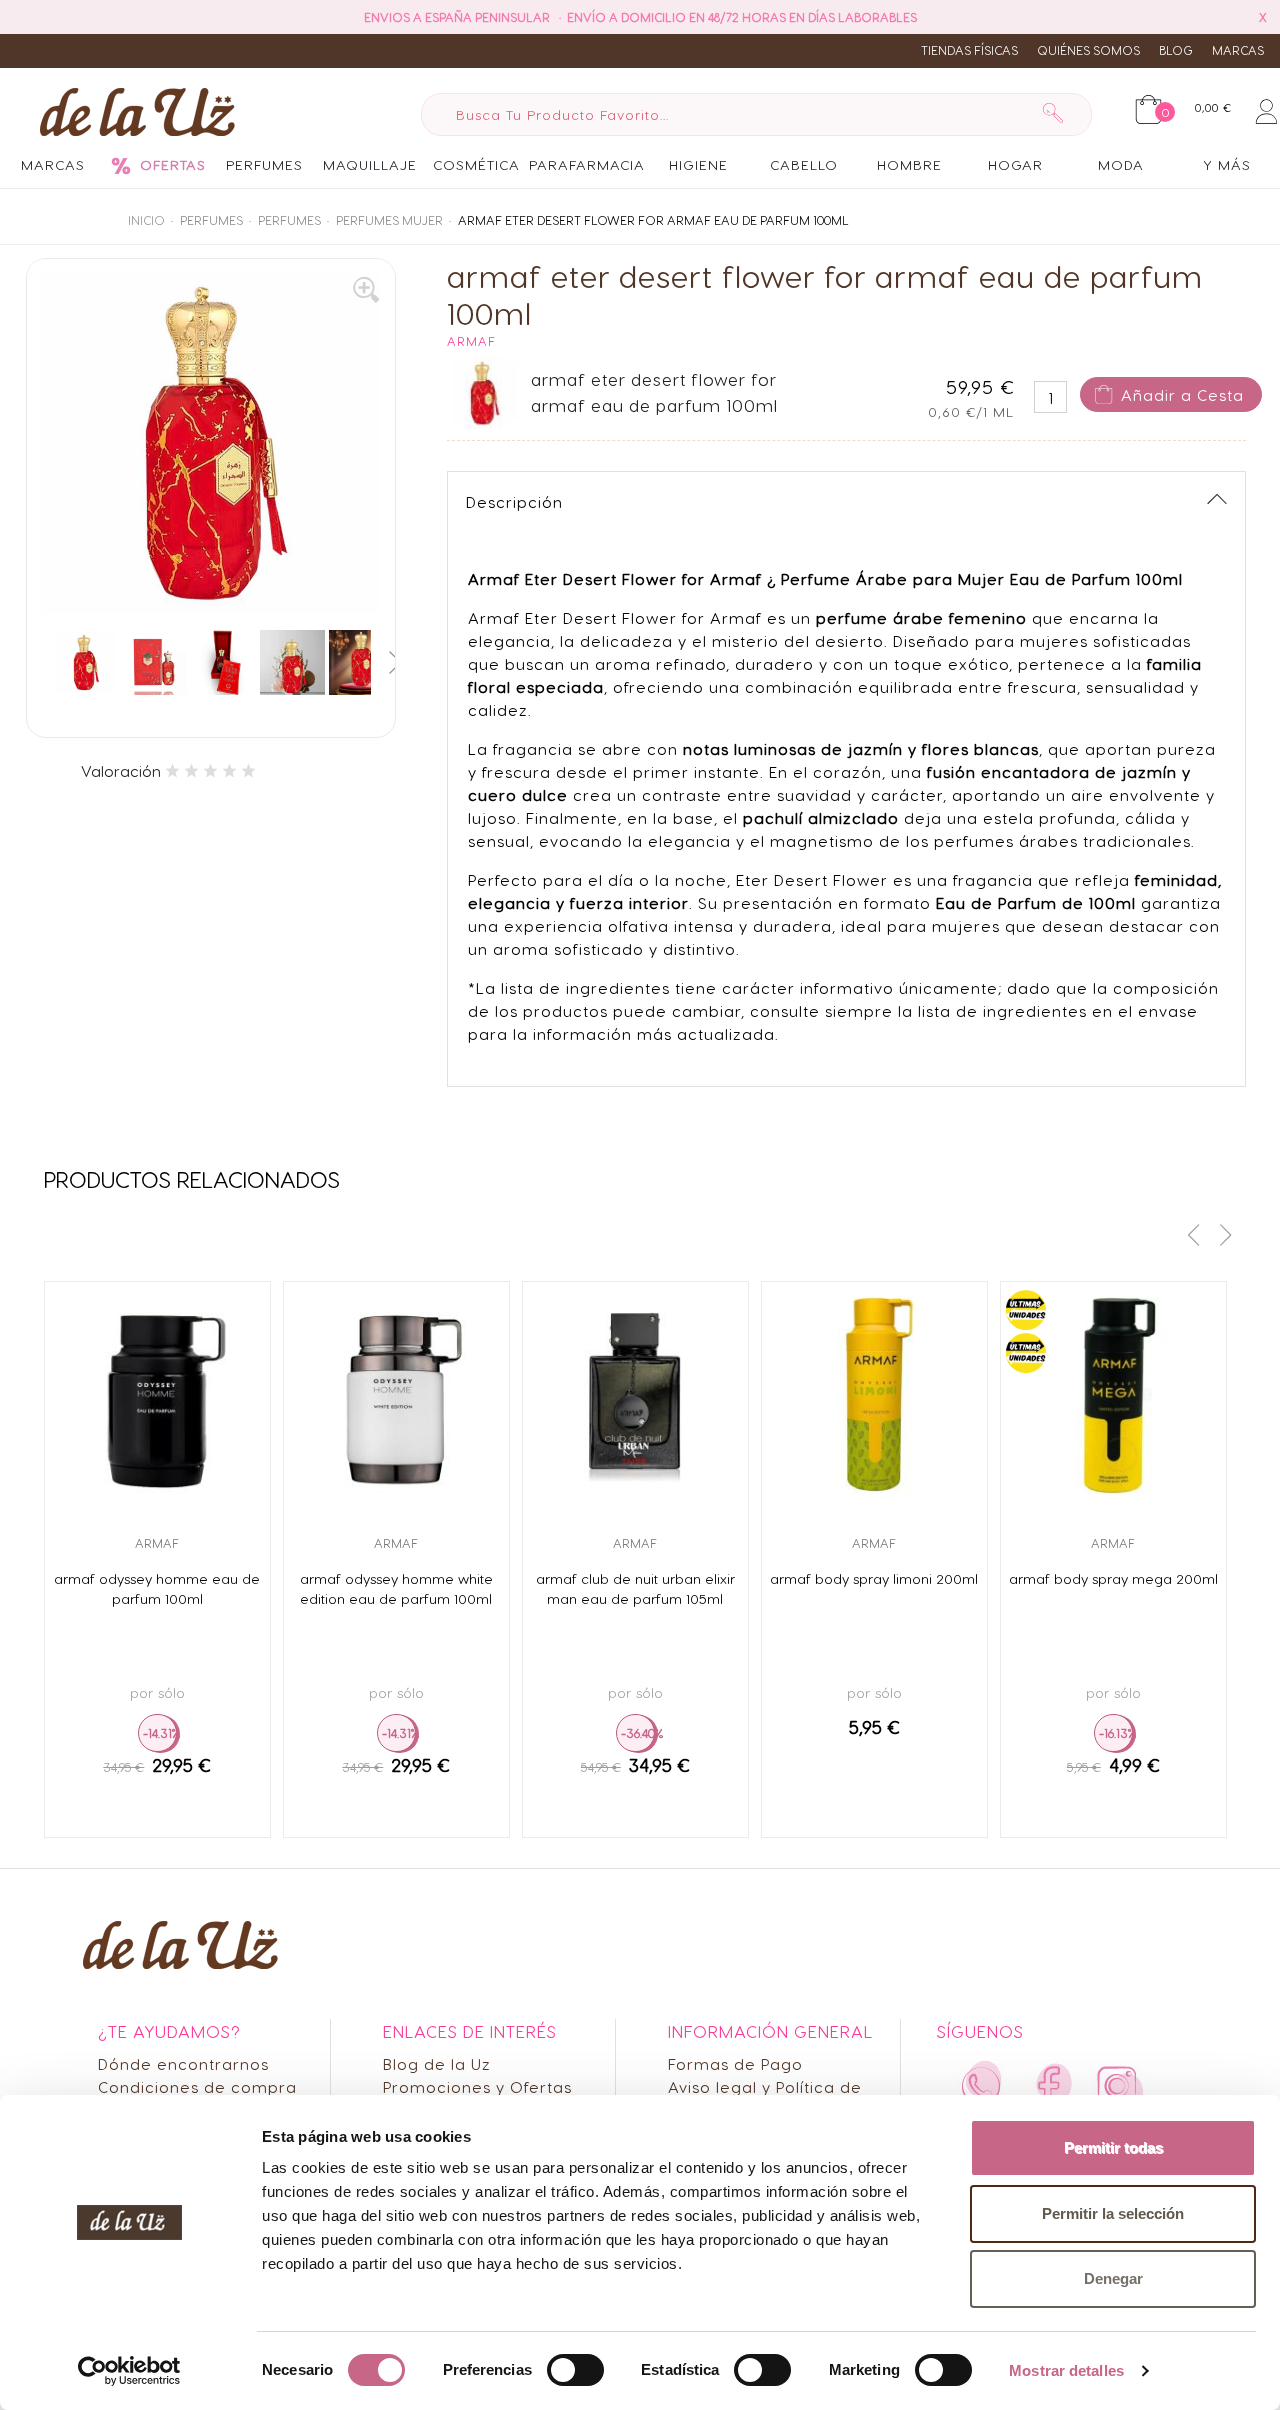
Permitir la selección (1113, 2213)
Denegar (1113, 2278)
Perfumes (211, 220)
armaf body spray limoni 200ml (874, 1578)
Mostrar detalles (1066, 2370)
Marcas (1238, 50)
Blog (1176, 50)
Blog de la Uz (437, 2063)
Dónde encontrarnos (183, 2063)
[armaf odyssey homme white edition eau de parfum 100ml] (396, 1394)
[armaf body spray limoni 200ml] (874, 1394)
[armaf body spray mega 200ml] (1113, 1394)
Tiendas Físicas (969, 50)
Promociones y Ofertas (477, 2086)
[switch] (575, 2370)
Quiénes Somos (1088, 50)
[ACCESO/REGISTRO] (1266, 108)
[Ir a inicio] (132, 111)
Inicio (146, 220)
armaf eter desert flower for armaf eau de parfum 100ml (653, 220)
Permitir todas (1113, 2147)
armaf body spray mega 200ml (1113, 1578)
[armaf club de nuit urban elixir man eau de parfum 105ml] (635, 1394)
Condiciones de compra (197, 2086)
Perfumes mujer (389, 220)
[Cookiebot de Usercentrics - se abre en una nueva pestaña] (129, 2371)
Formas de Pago (735, 2063)
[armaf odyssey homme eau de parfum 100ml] (157, 1394)
